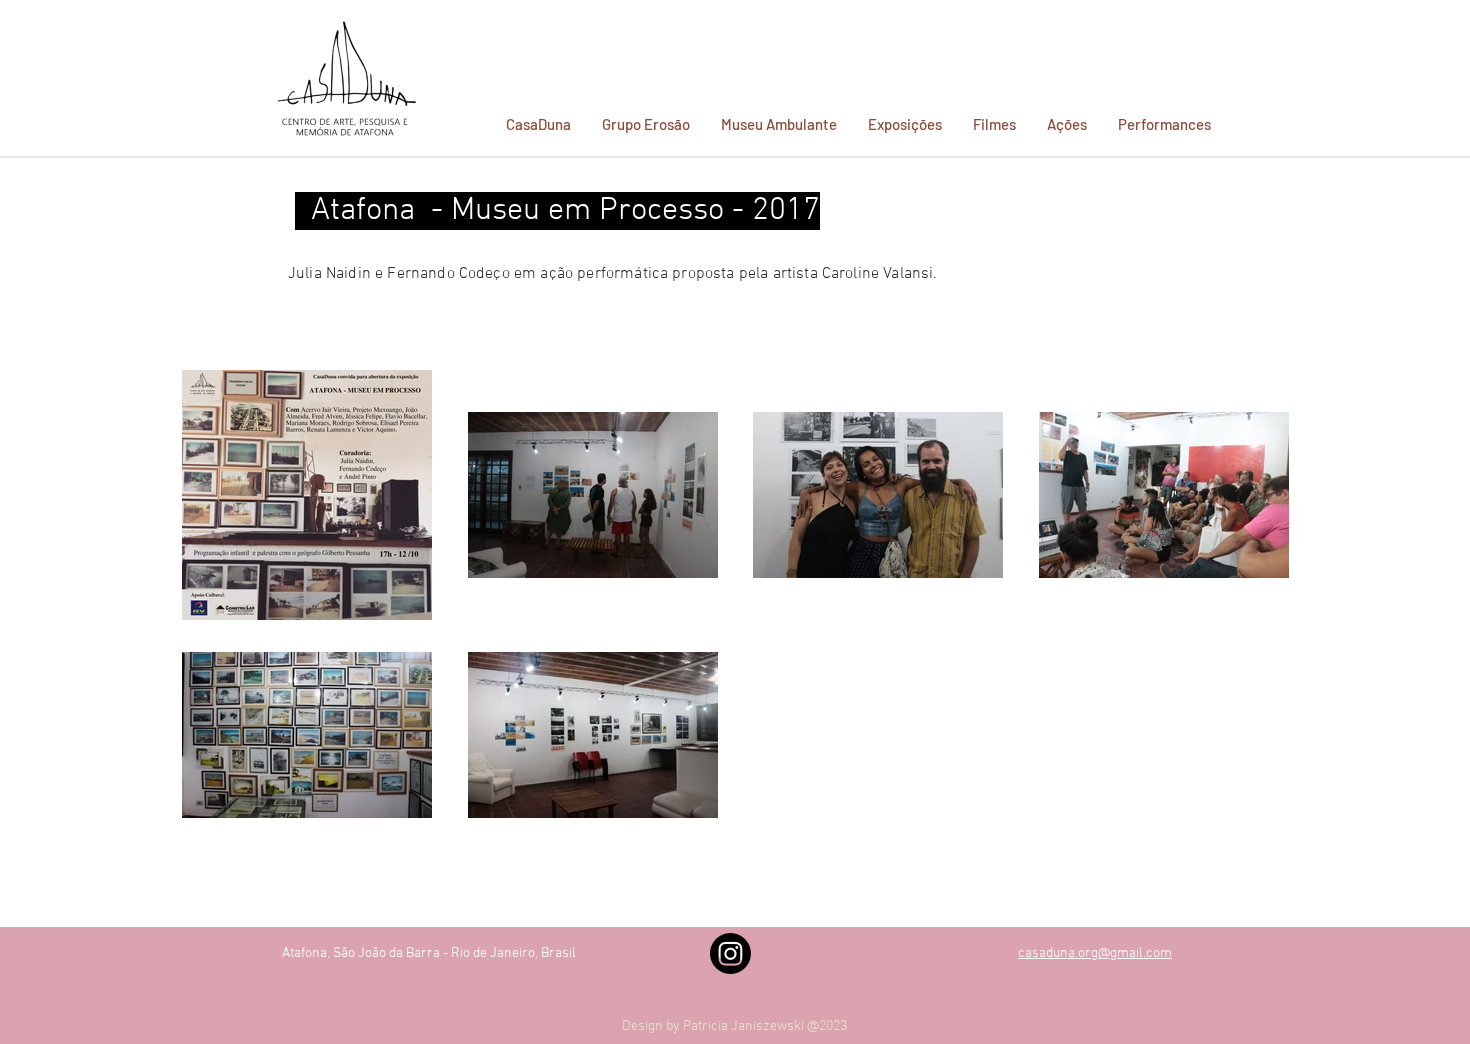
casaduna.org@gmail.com (1095, 953)
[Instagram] (730, 953)
